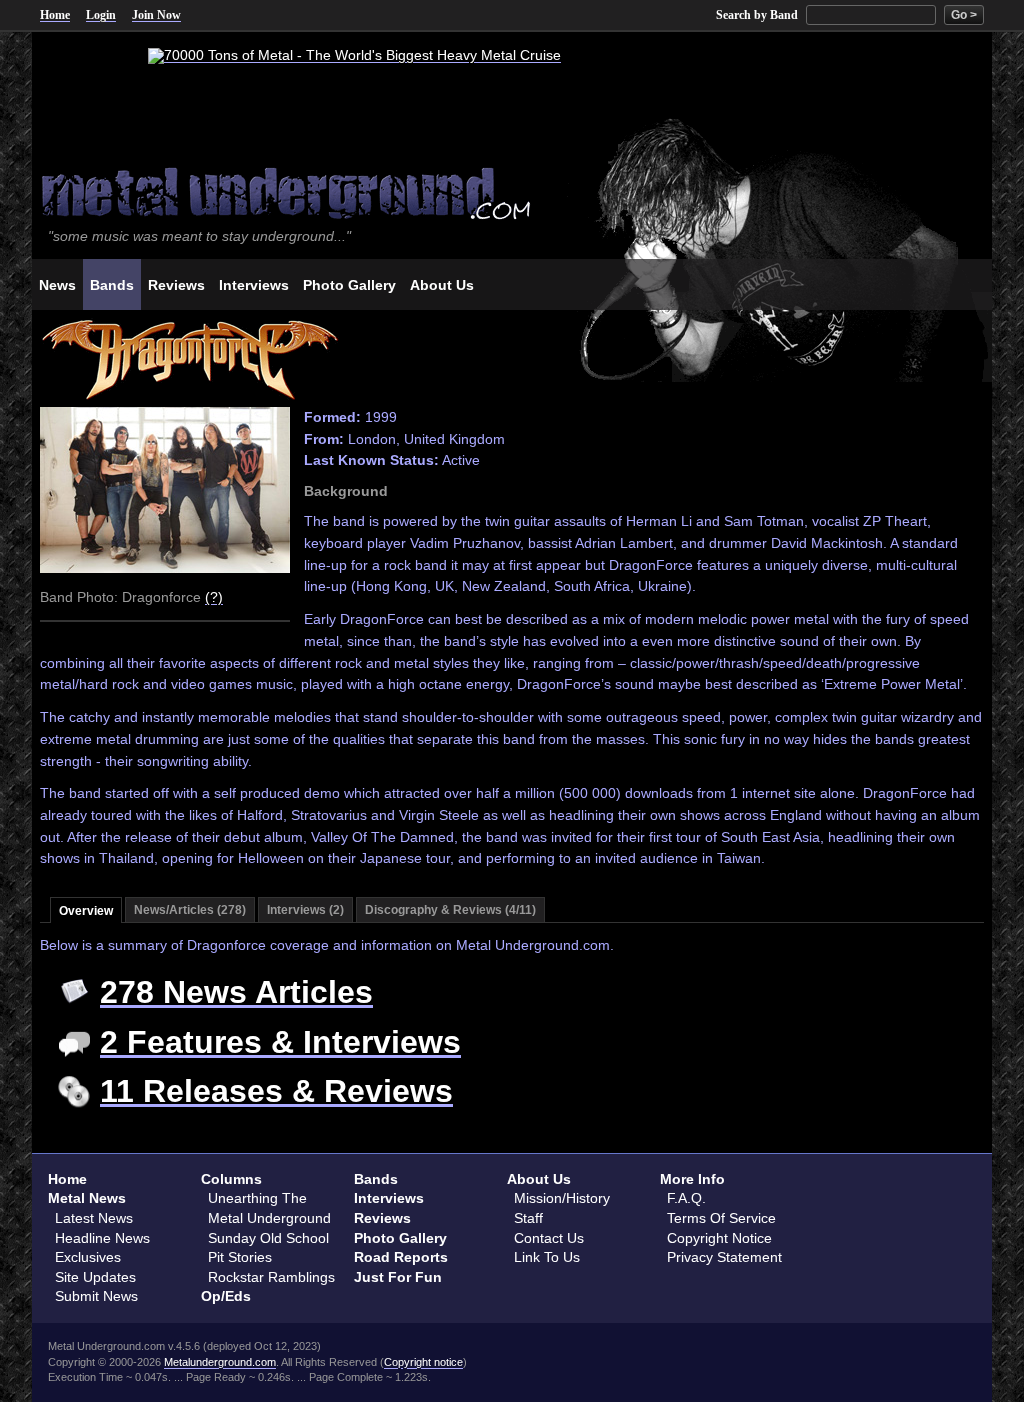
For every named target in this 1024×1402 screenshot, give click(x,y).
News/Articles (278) (190, 910)
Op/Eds (226, 1296)
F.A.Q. (686, 1198)
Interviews (389, 1198)
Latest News (94, 1218)
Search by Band (757, 15)
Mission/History (562, 1198)
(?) (214, 597)
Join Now (156, 15)
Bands (376, 1179)
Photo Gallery (400, 1238)
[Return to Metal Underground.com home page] (512, 191)
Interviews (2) (305, 910)
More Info (692, 1179)
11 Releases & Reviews (276, 1091)
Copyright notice (423, 1362)
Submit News (96, 1296)
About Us (539, 1179)
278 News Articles (236, 992)
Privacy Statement (724, 1257)
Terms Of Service (721, 1218)
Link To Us (547, 1257)
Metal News (87, 1198)
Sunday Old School (268, 1238)
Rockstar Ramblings (271, 1277)
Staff (528, 1218)
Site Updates (95, 1277)
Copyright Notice (719, 1238)
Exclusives (88, 1257)
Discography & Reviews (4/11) (450, 910)
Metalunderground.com (220, 1362)
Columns (231, 1179)
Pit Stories (240, 1257)
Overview (86, 911)
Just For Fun (398, 1277)
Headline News (102, 1238)
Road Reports (401, 1257)
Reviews (382, 1218)
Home (55, 15)
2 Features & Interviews (280, 1042)
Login (101, 15)
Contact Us (549, 1238)
